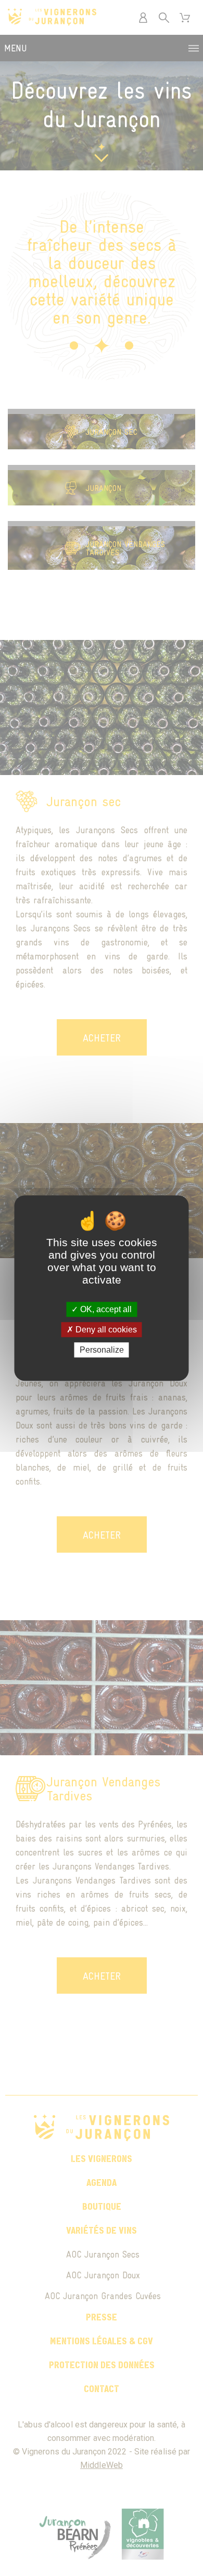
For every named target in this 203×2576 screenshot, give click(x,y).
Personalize (102, 1350)
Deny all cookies (105, 1330)
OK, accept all (105, 1309)
